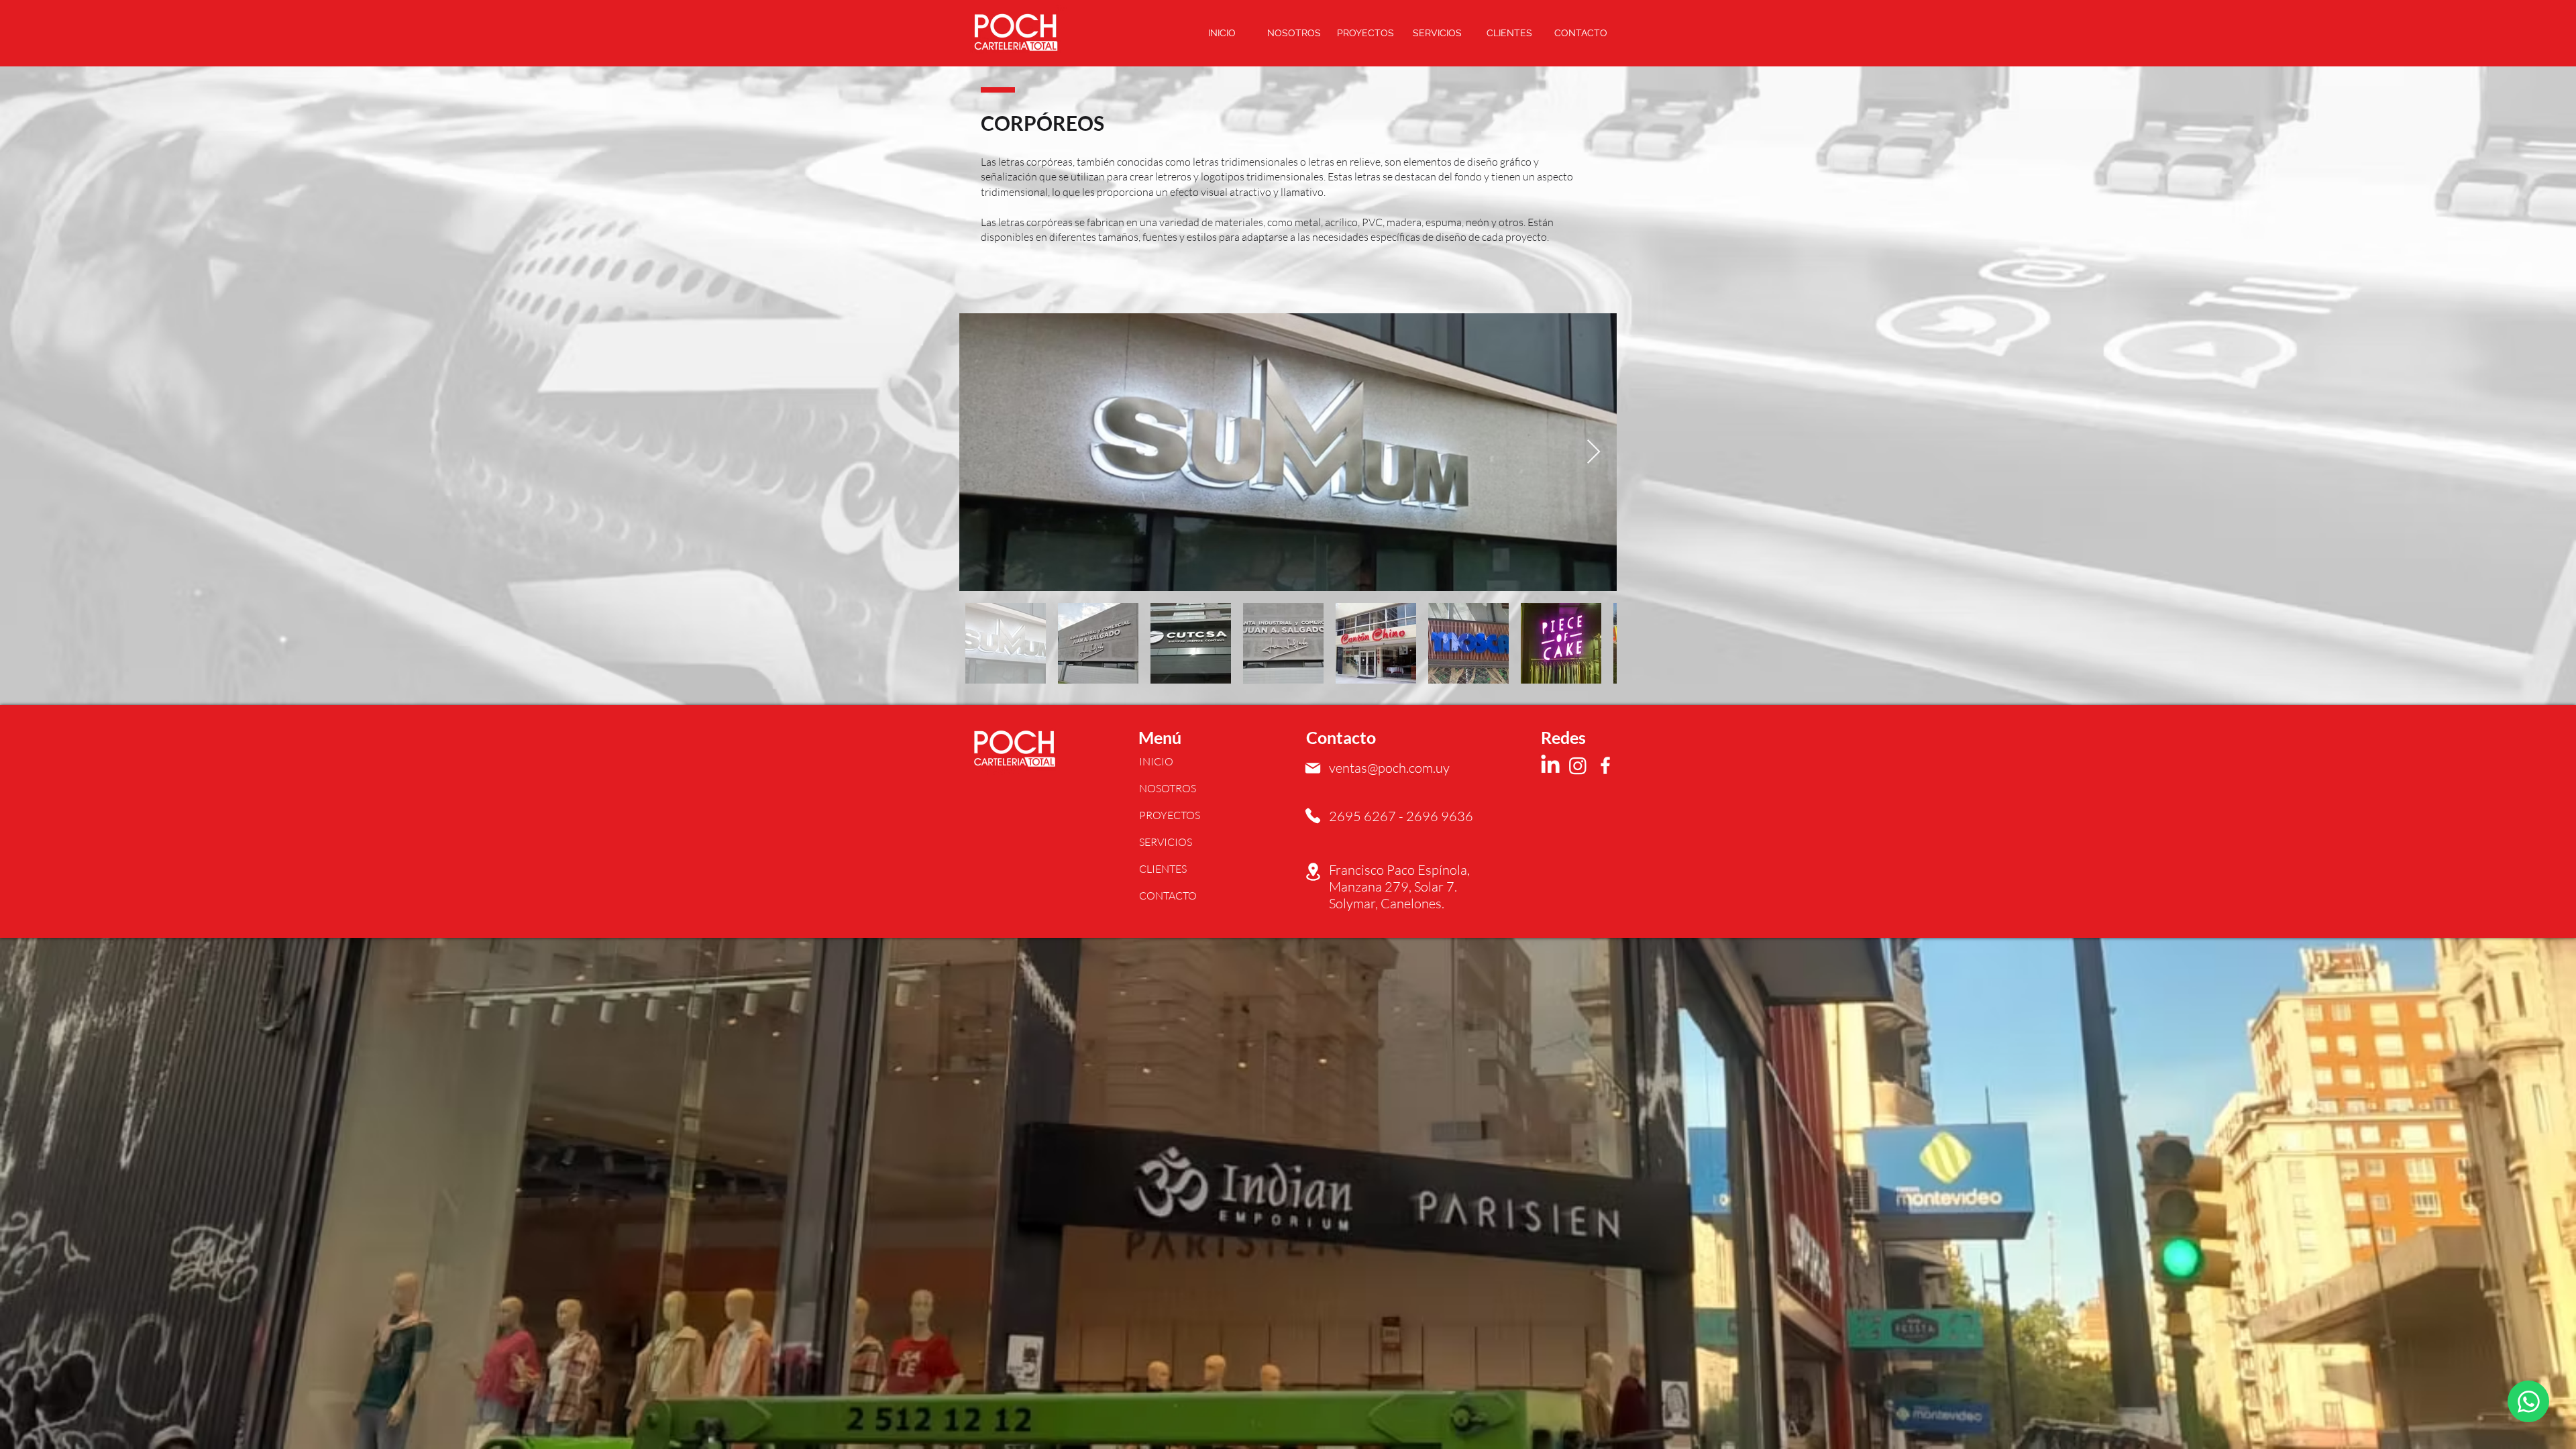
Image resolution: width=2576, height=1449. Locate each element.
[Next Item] (1594, 452)
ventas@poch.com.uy (1389, 768)
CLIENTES (1163, 869)
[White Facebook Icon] (1605, 765)
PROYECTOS (1170, 815)
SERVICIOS (1166, 842)
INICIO (1156, 761)
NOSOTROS (1168, 788)
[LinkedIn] (1550, 765)
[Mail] (1313, 768)
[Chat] (2528, 1401)
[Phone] (1313, 816)
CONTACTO (1168, 896)
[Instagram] (1578, 765)
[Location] (1313, 872)
